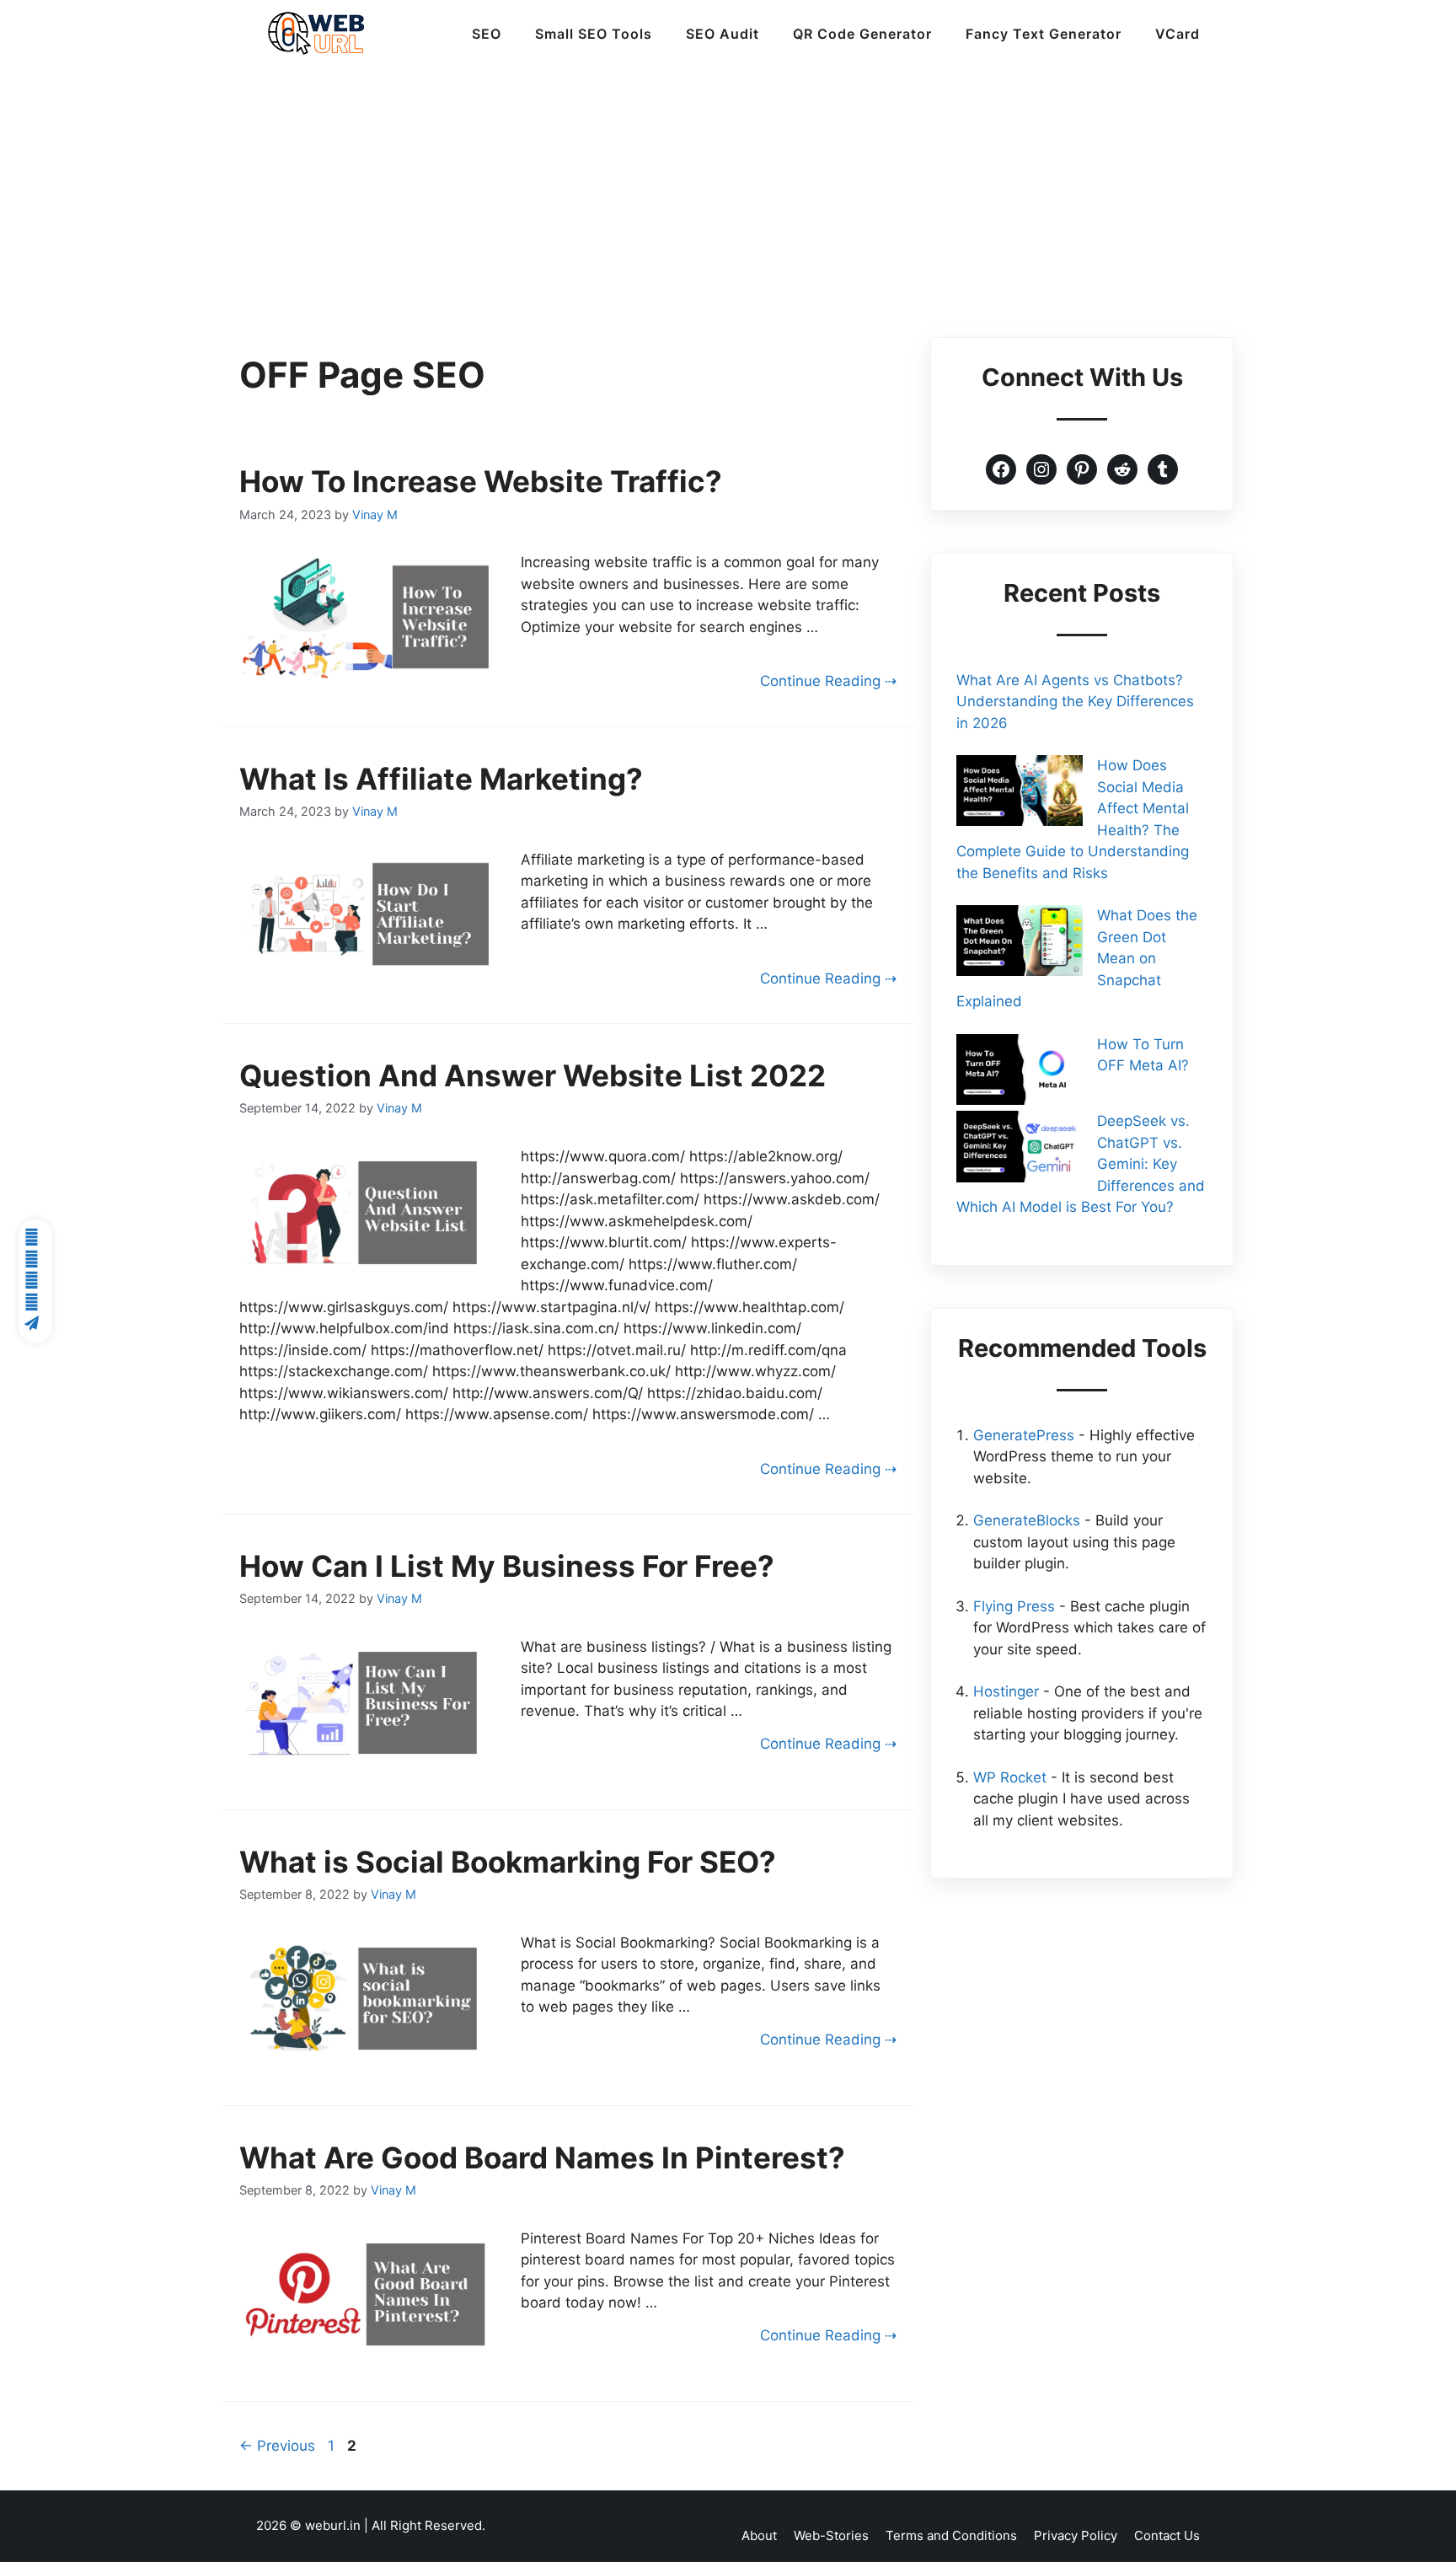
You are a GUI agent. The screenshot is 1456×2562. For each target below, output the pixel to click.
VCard (1178, 34)
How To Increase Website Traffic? (481, 481)
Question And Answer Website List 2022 (533, 1075)
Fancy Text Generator (1044, 34)
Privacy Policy (1076, 2535)
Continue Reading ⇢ (828, 681)
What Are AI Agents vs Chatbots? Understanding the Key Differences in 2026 (1075, 702)
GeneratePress (1024, 1435)
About (759, 2535)
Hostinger (1006, 1691)
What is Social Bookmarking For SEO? (508, 1862)
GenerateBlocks (1027, 1520)
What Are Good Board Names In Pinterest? (542, 2157)
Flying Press (1014, 1606)
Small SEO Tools (594, 34)
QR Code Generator (862, 34)
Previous (277, 2446)
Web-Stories (831, 2535)
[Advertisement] (728, 194)
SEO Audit (723, 34)
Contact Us (1167, 2535)
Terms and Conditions (951, 2535)
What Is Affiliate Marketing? (441, 779)
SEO (487, 34)
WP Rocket (1010, 1777)
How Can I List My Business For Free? (507, 1566)
